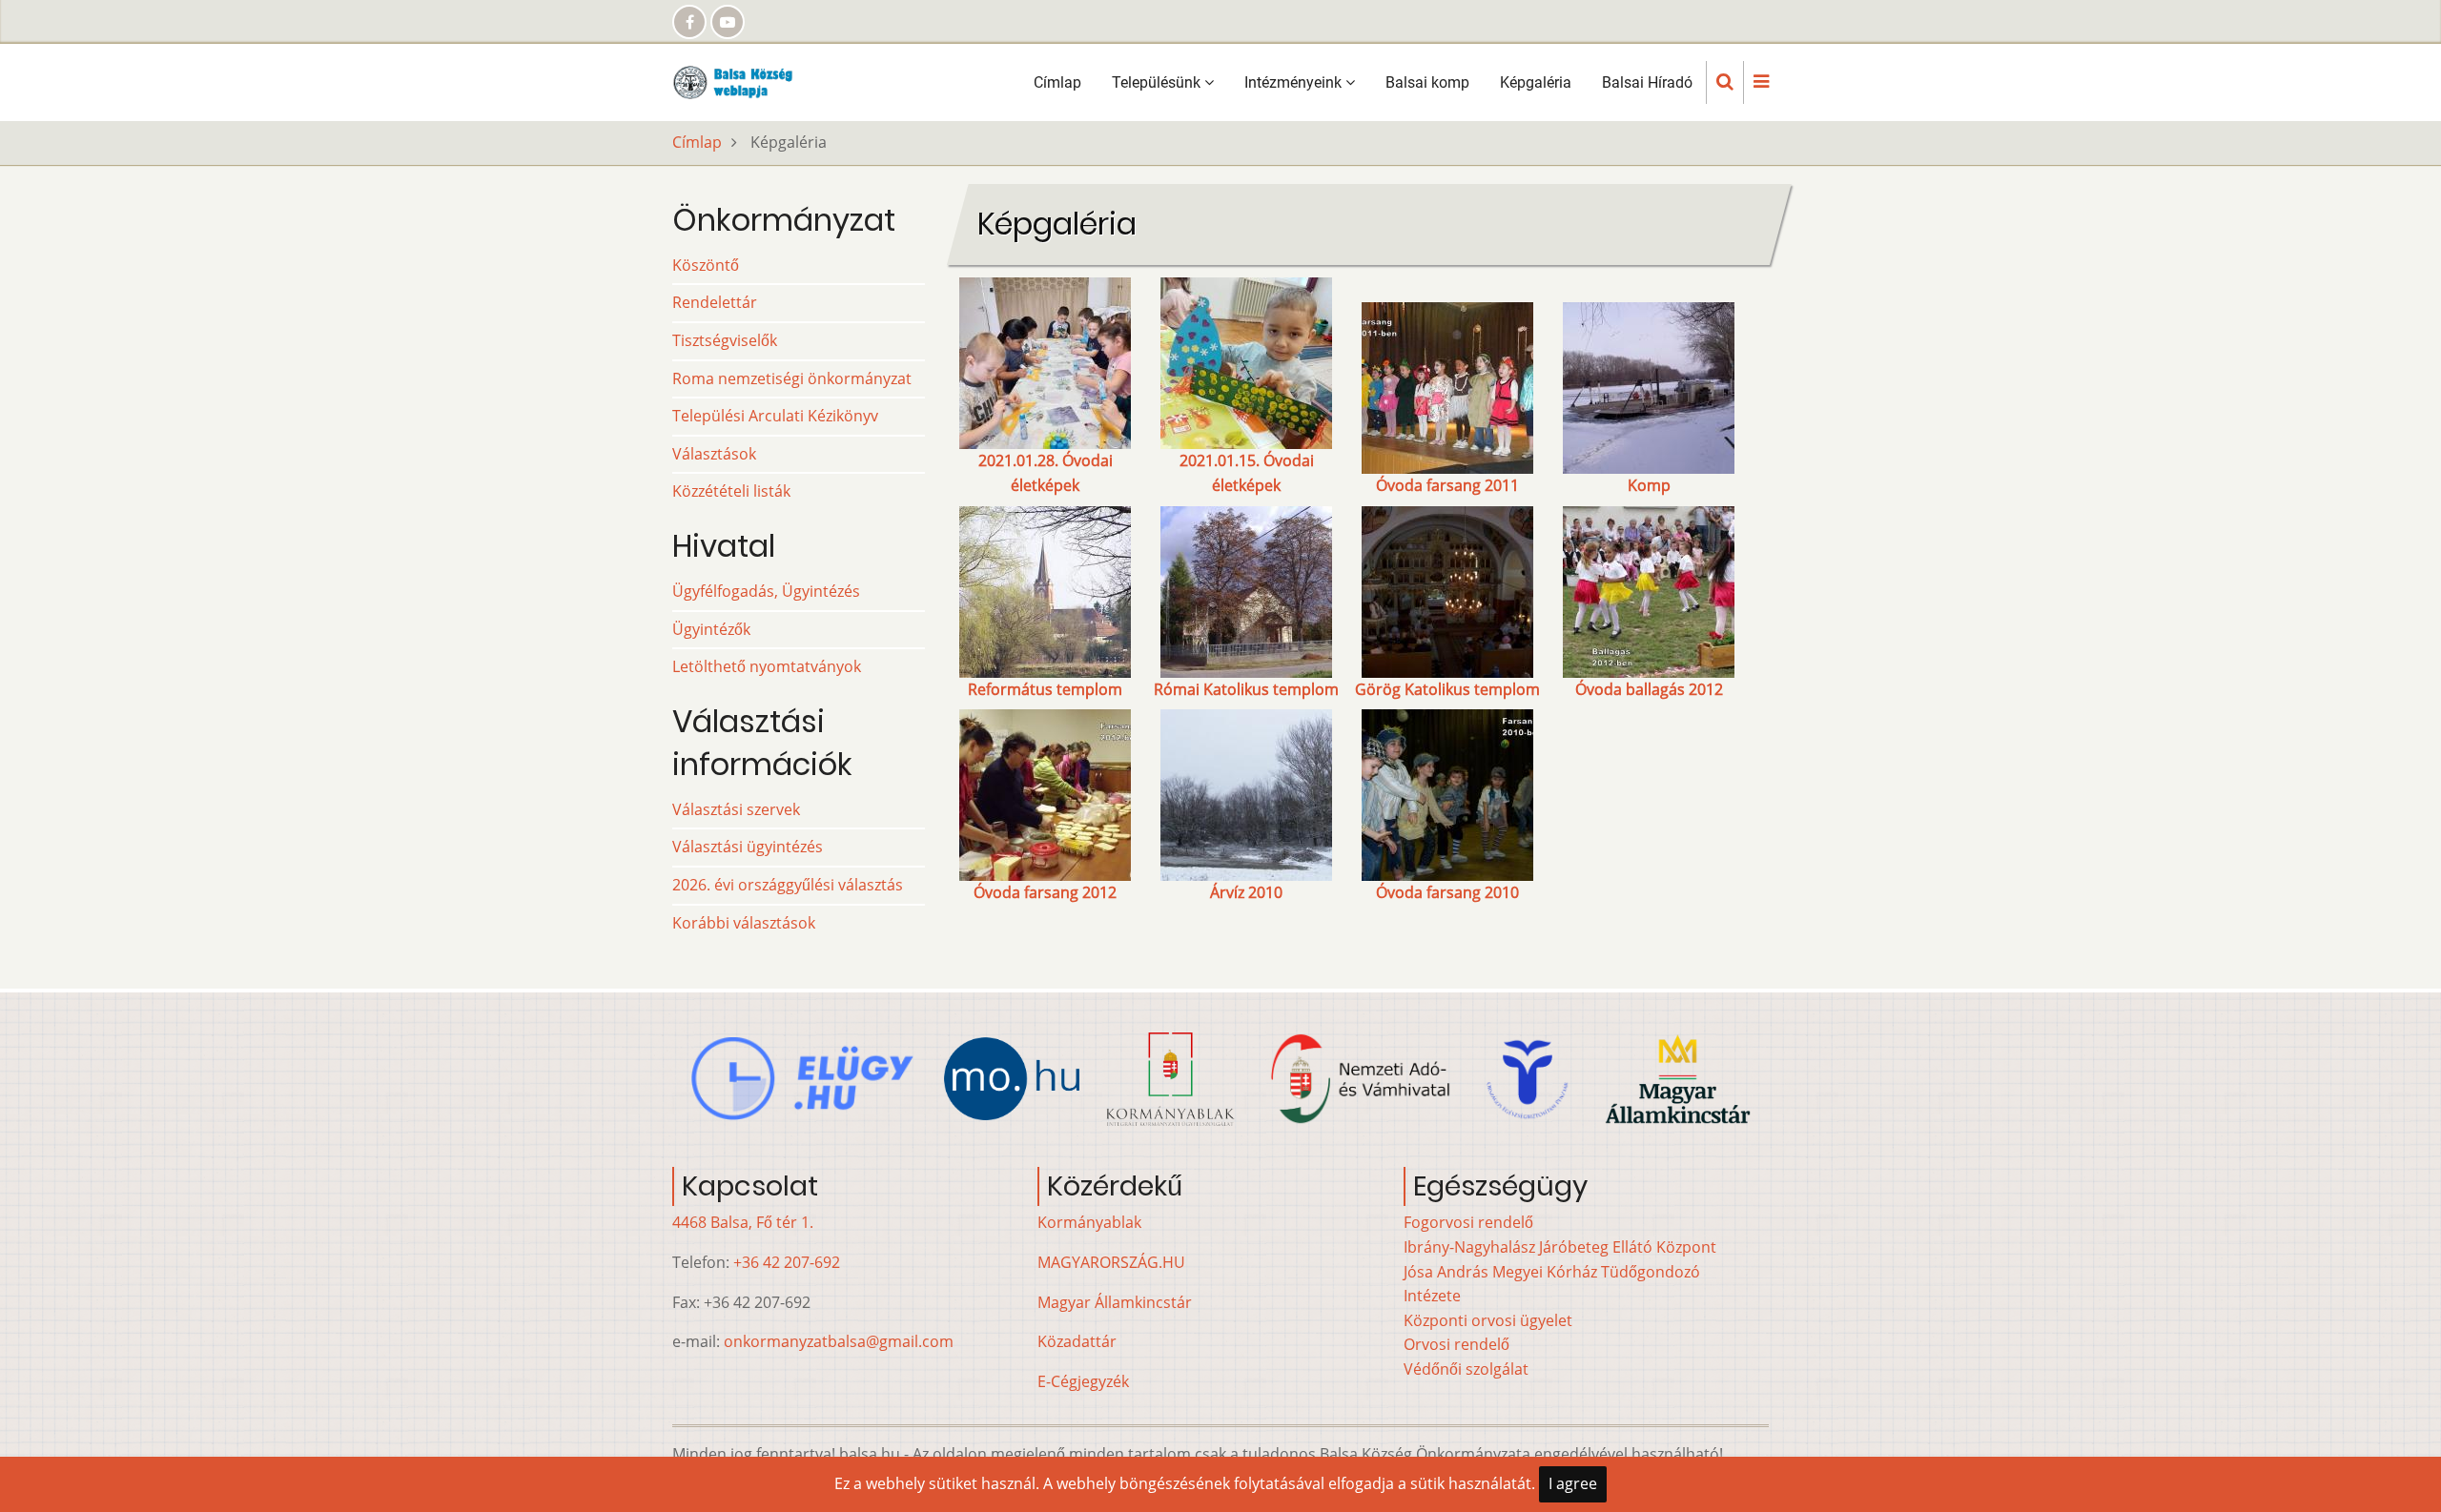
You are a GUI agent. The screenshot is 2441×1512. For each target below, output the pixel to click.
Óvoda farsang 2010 (1447, 892)
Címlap (1057, 82)
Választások (714, 454)
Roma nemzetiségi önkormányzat (792, 378)
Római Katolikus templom (1246, 689)
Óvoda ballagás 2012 (1649, 689)
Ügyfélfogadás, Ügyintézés (766, 591)
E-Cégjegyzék (1083, 1381)
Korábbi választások (744, 923)
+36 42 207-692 (787, 1262)
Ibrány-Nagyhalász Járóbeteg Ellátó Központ (1560, 1247)
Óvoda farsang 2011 (1447, 485)
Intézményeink (1295, 82)
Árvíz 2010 (1246, 892)
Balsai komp (1427, 82)
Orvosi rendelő (1456, 1344)
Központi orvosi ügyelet (1488, 1320)
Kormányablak (1089, 1222)
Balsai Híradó (1647, 82)
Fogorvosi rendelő (1468, 1222)
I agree (1573, 1483)
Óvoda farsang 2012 (1045, 892)
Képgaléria (1536, 82)
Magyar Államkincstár (1115, 1302)
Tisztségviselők (725, 340)
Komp (1649, 485)
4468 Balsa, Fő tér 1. (743, 1222)
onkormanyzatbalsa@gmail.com (839, 1341)
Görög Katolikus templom (1447, 689)
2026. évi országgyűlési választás (788, 885)
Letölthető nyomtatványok (767, 666)
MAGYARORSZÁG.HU (1111, 1262)
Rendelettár (715, 302)
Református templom (1045, 689)
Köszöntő (706, 265)
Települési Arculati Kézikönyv (775, 416)
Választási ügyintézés (748, 847)
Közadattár (1077, 1341)
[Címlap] (738, 81)
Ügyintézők (711, 629)
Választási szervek (736, 809)
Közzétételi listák (731, 491)
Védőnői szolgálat (1466, 1369)
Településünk (1158, 82)
